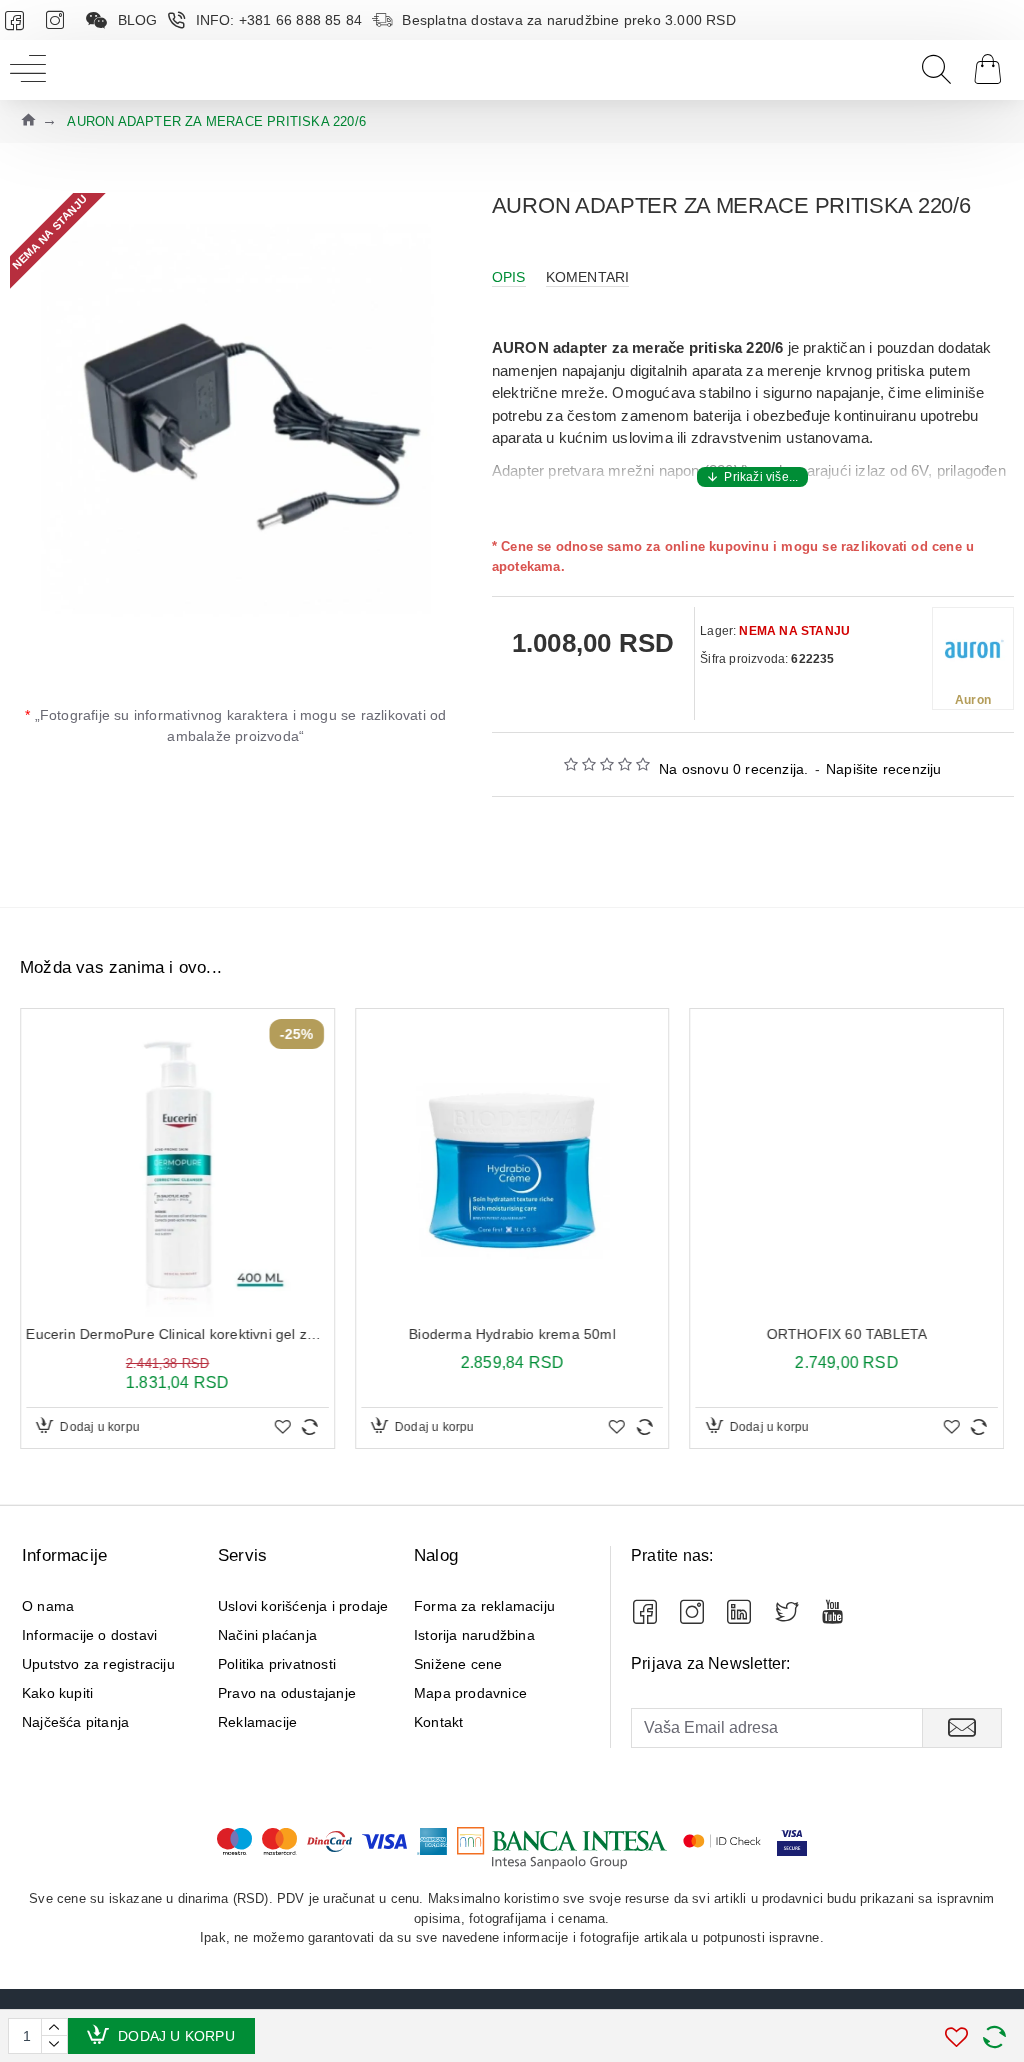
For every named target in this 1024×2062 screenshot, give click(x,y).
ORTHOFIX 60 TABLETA (846, 1334)
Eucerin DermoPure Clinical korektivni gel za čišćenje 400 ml (177, 1334)
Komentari (588, 277)
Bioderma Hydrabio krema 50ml (512, 1334)
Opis (509, 277)
